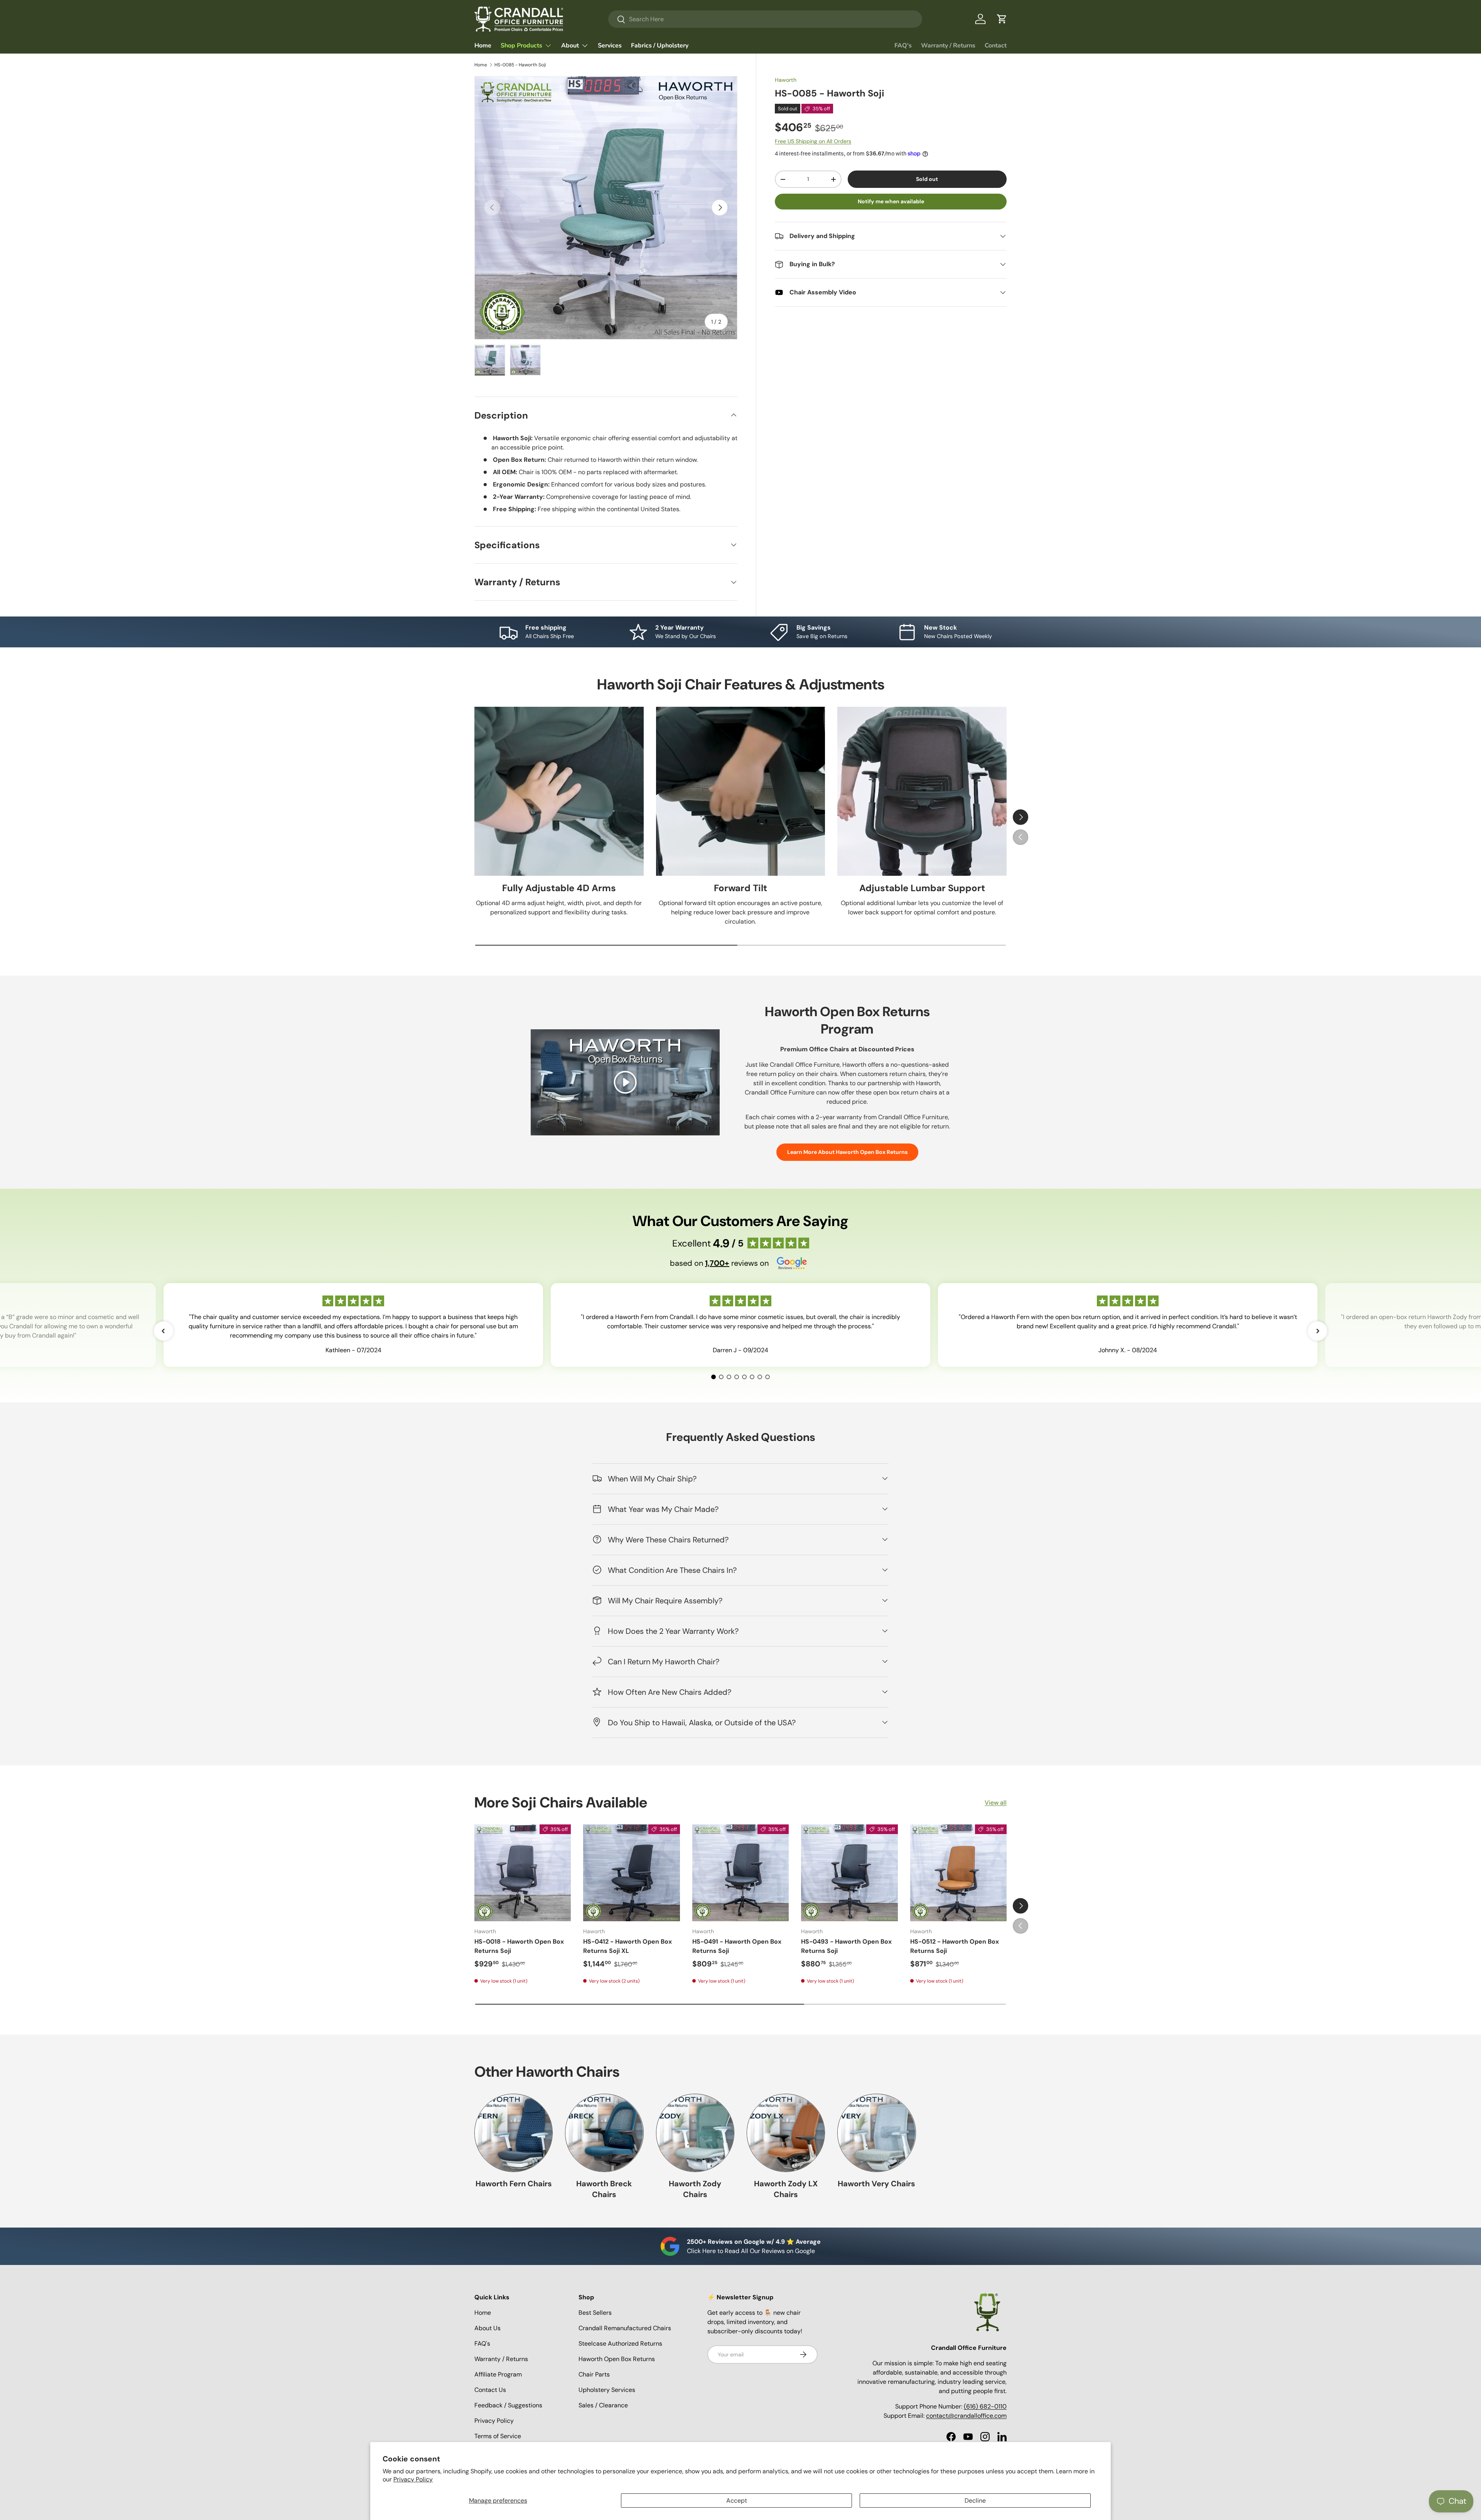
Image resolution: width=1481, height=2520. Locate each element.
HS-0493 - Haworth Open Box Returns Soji (846, 1946)
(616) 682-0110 (985, 2406)
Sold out (927, 179)
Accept (737, 2501)
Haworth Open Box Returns (617, 2359)
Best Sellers (595, 2313)
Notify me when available (891, 202)
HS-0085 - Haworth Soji (520, 65)
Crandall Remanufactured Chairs (625, 2328)
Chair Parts (594, 2374)
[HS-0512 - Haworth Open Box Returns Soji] (958, 1873)
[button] (1002, 19)
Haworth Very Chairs (876, 2184)
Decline (975, 2501)
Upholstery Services (607, 2390)
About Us (487, 2328)
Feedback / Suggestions (508, 2405)
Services (610, 46)
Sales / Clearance (603, 2405)
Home (483, 46)
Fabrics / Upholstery (660, 46)
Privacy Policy (413, 2479)
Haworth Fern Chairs (514, 2184)
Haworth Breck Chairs (604, 2189)
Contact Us (490, 2390)
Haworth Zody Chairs (695, 2189)
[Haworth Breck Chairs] (604, 2133)
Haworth (786, 80)
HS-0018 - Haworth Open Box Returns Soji (519, 1946)
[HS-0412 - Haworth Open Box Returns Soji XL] (631, 1873)
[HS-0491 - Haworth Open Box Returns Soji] (740, 1873)
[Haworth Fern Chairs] (514, 2133)
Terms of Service (498, 2436)
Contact (996, 46)
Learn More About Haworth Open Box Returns (847, 1152)
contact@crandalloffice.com (966, 2416)
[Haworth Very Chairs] (876, 2133)
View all (996, 1803)
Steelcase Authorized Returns (620, 2343)
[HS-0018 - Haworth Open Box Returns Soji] (523, 1873)
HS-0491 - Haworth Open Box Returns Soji (737, 1946)
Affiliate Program (498, 2374)
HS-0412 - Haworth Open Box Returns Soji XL (627, 1946)
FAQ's (903, 46)
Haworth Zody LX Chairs (786, 2189)
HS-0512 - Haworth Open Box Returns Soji (955, 1946)
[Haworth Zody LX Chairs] (786, 2133)
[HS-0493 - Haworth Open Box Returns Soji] (849, 1873)
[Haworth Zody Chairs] (695, 2133)
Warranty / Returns (948, 46)
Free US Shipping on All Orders (813, 142)
